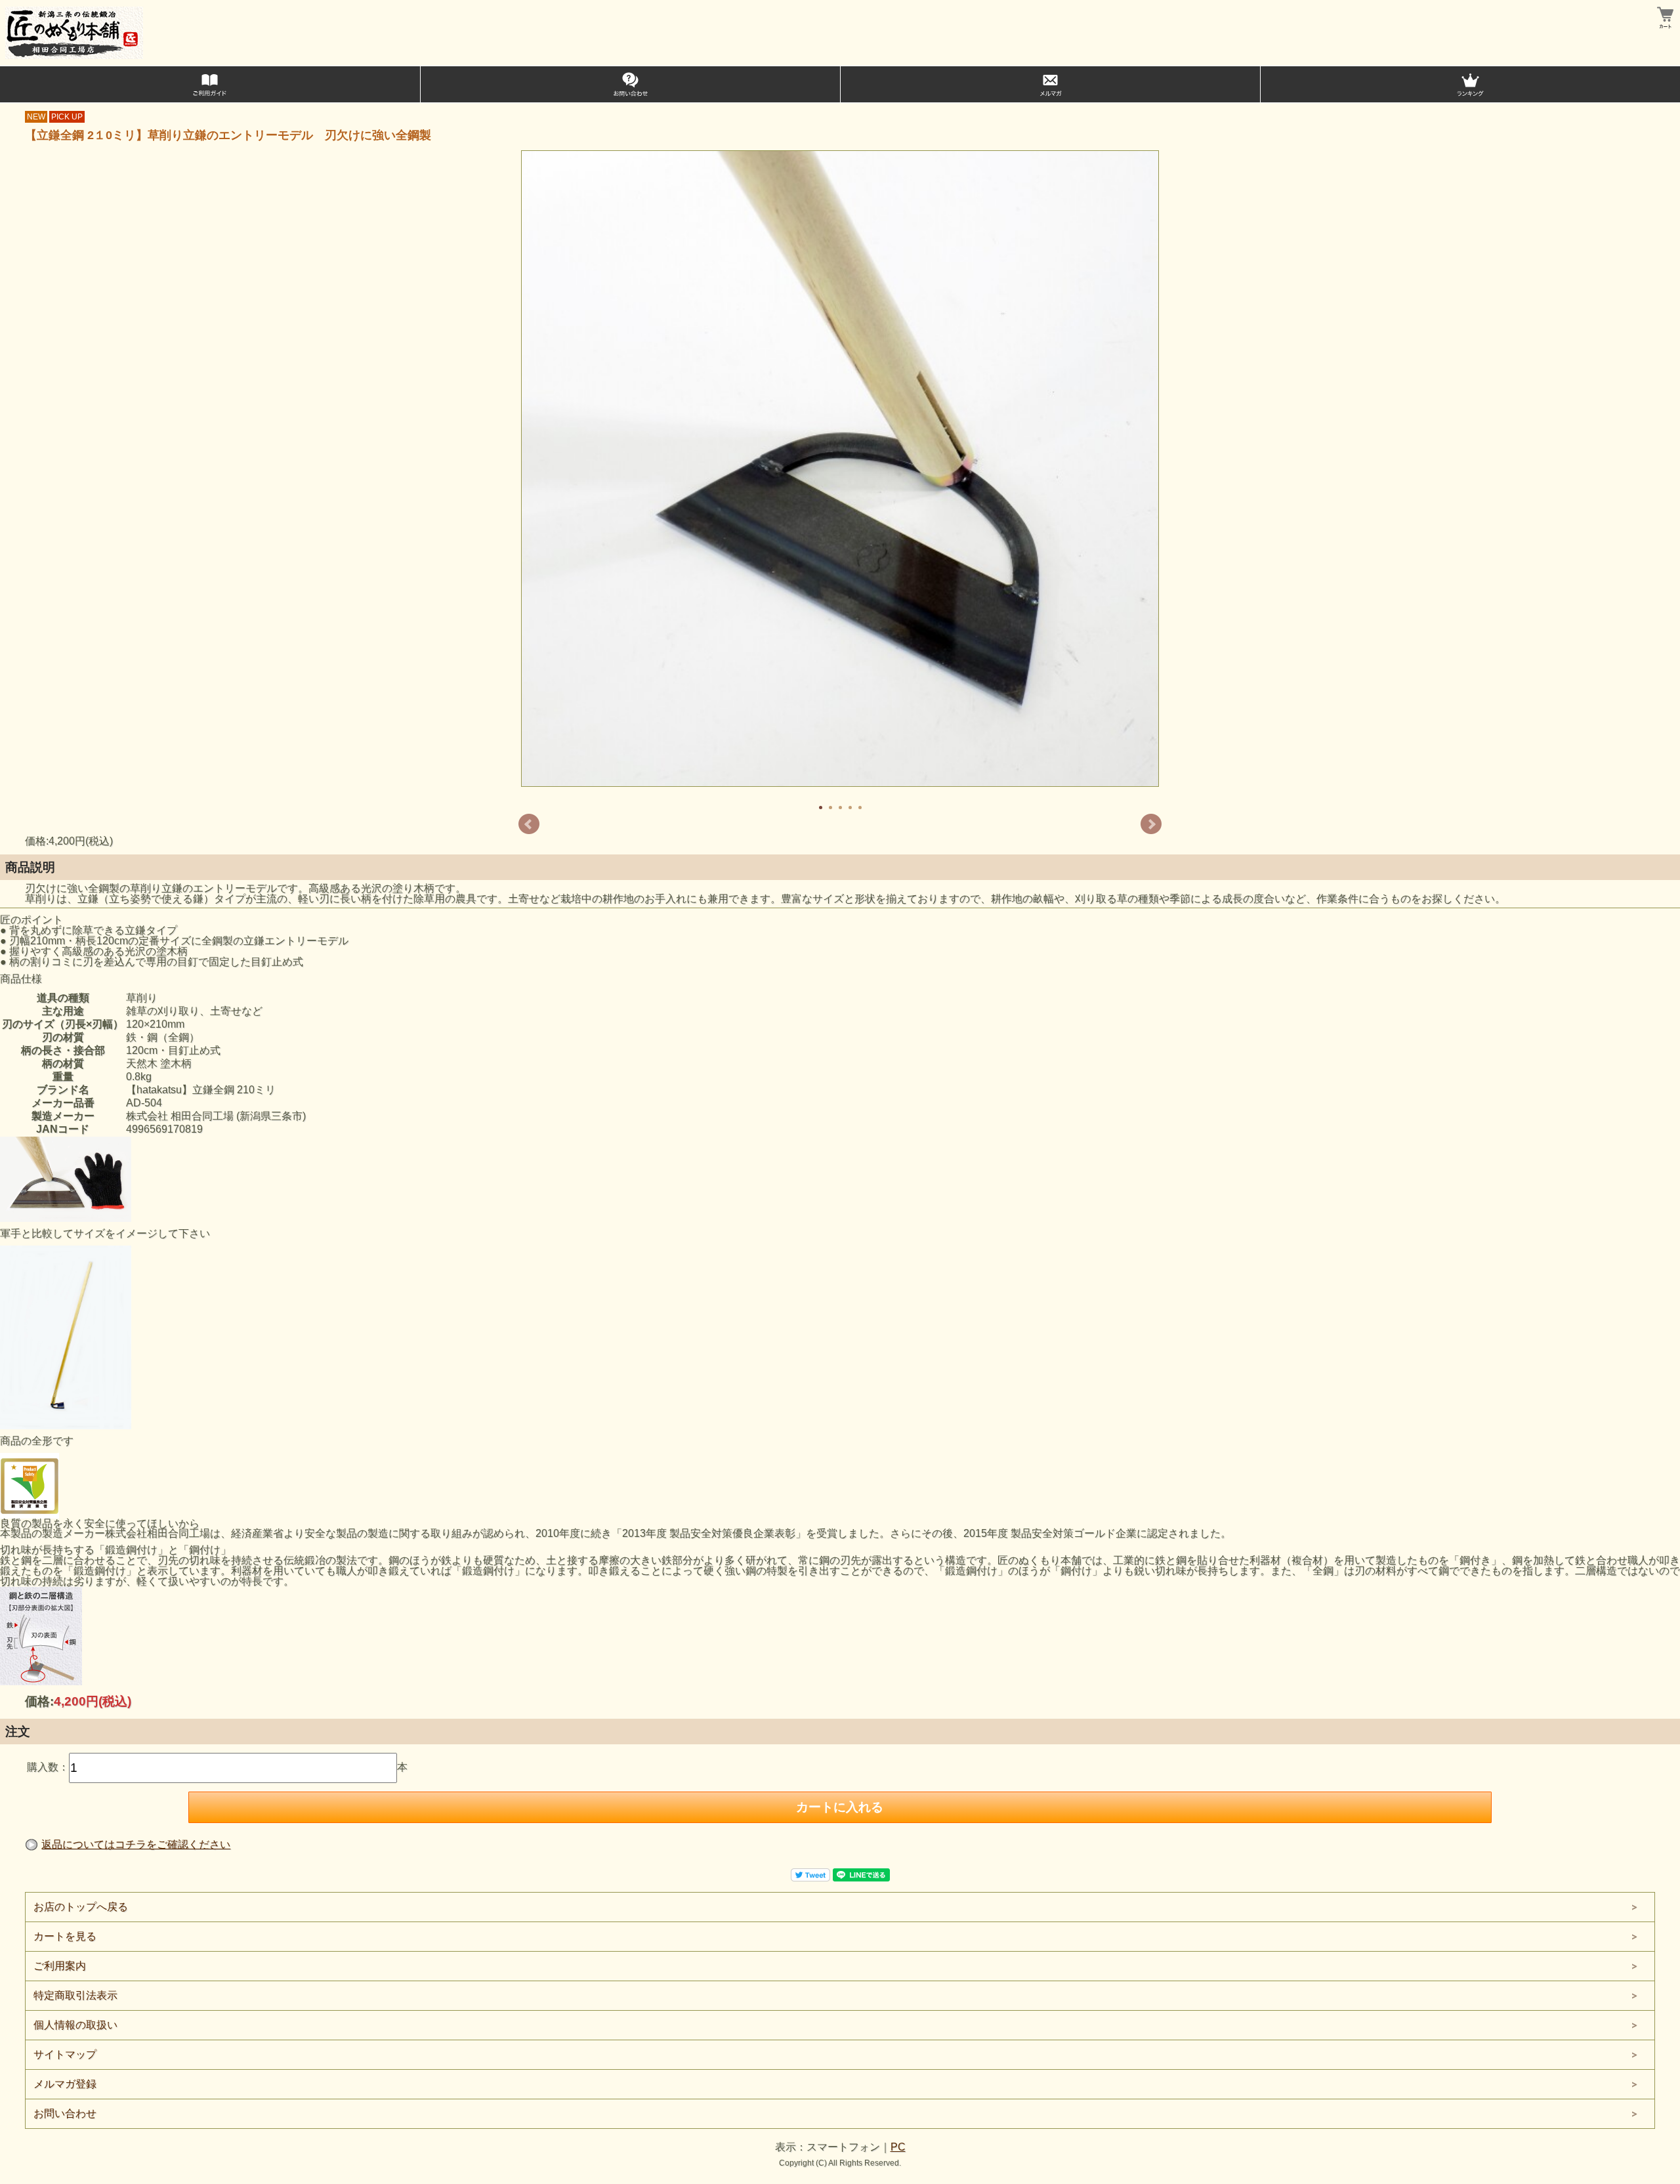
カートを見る (65, 1936)
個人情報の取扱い (75, 2025)
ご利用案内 (60, 1966)
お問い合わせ (65, 2113)
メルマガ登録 (65, 2084)
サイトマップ (65, 2054)
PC (898, 2147)
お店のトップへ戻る (81, 1907)
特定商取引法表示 (75, 1995)
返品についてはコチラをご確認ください (136, 1844)
